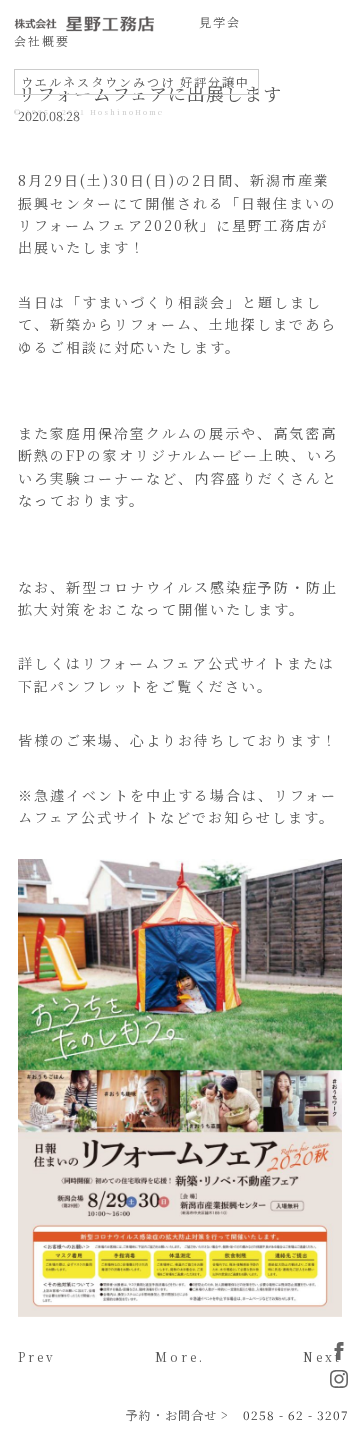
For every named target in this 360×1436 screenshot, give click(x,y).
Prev (37, 1356)
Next (322, 1356)
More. (180, 1356)
